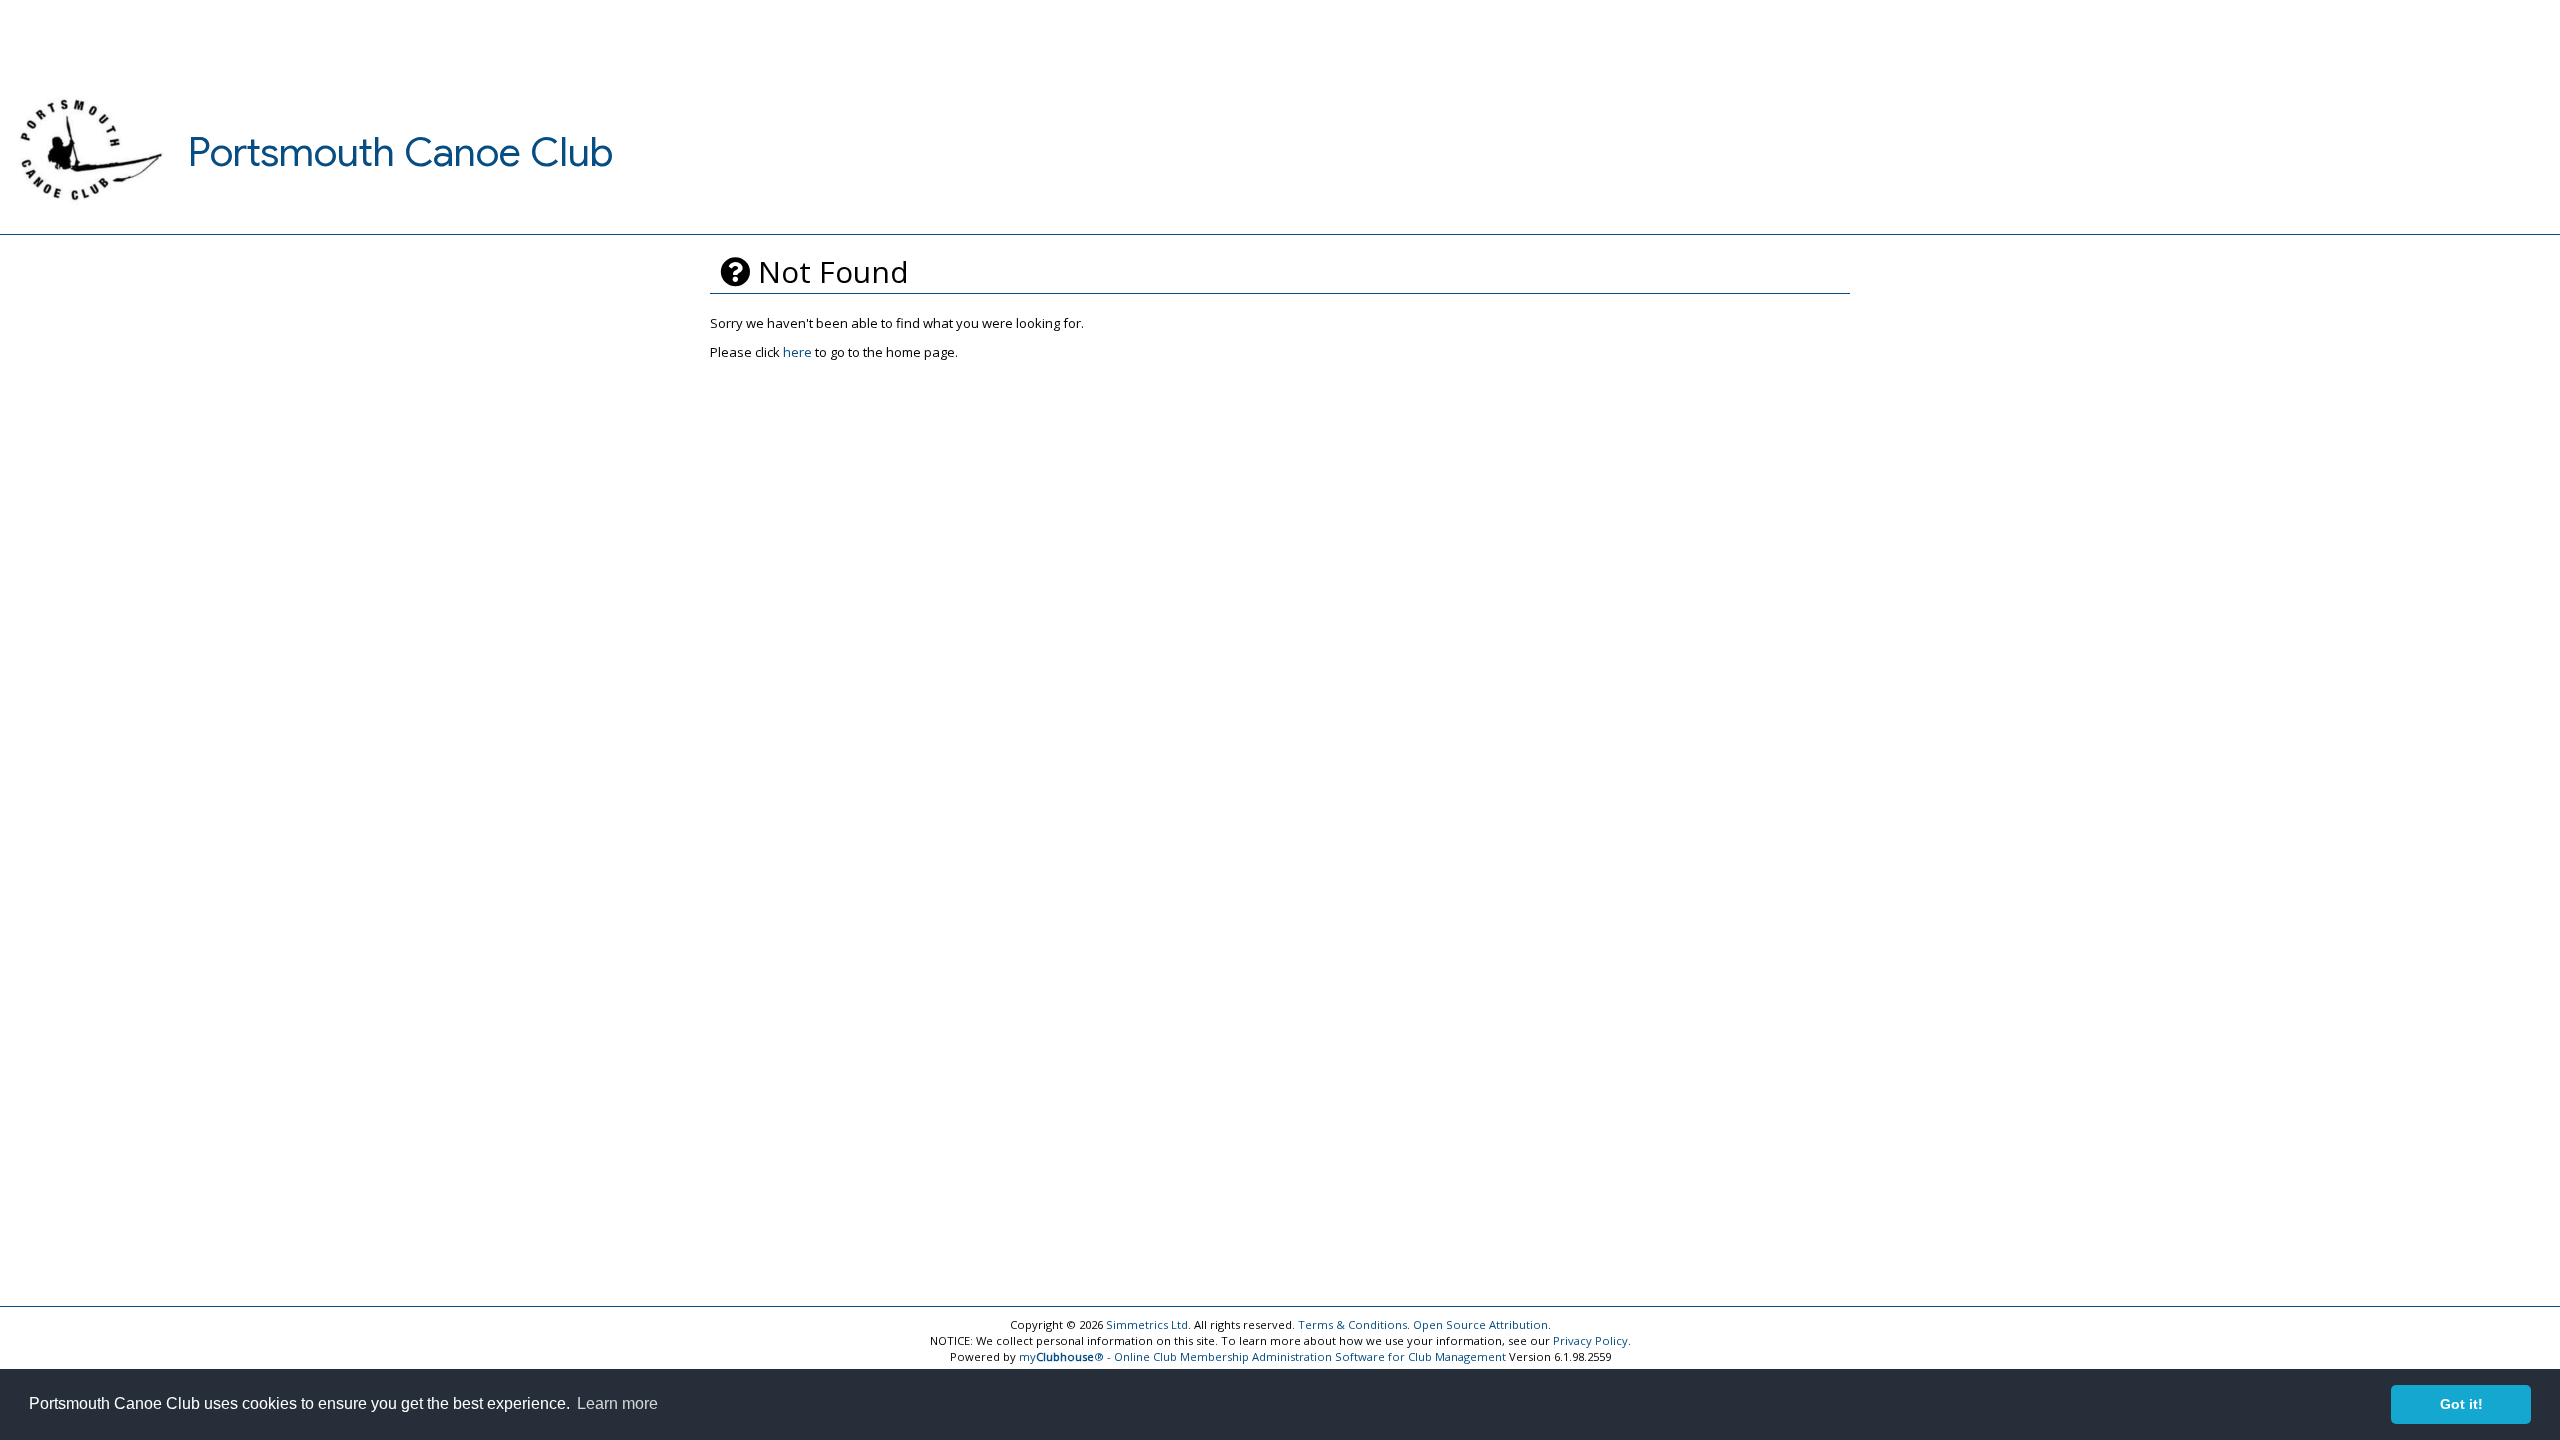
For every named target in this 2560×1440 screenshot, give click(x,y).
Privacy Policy (1590, 1340)
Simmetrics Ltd (1147, 1324)
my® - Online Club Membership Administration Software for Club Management (1262, 1356)
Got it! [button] (2461, 1404)
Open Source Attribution (1480, 1324)
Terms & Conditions (1352, 1324)
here (797, 352)
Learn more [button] (617, 1403)
